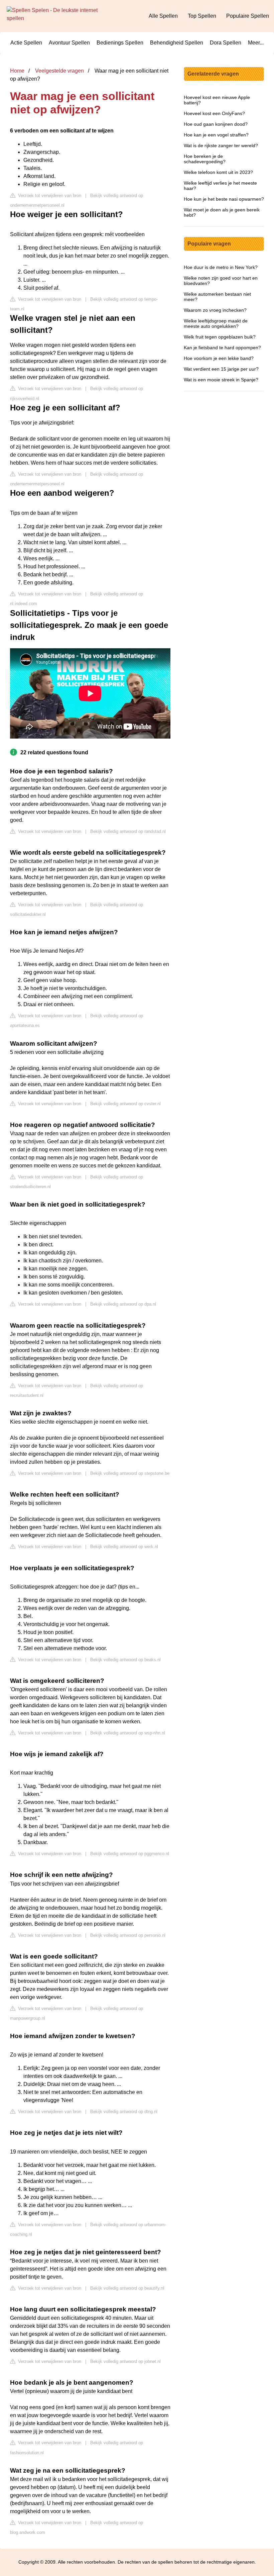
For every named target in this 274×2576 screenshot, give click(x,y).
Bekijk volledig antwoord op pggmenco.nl (130, 1854)
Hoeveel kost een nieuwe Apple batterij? (217, 100)
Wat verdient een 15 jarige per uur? (221, 369)
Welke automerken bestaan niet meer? (217, 297)
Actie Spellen (26, 43)
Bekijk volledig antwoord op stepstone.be (130, 1473)
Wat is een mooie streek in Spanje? (221, 380)
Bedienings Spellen (120, 43)
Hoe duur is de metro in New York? (221, 267)
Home (17, 71)
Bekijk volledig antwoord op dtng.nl (124, 2112)
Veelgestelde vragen (59, 71)
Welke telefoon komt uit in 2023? (218, 172)
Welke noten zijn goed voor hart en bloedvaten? (221, 281)
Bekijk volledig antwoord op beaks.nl (125, 1660)
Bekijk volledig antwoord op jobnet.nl (125, 2361)
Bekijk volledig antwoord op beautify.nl (127, 2288)
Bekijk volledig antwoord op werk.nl (124, 1547)
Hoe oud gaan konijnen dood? (216, 124)
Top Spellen (202, 16)
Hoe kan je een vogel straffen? (216, 135)
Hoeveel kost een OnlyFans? (214, 113)
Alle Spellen (163, 16)
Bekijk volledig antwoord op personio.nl (128, 1935)
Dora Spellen (226, 43)
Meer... (256, 43)
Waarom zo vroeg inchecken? (215, 310)
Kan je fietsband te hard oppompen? (222, 348)
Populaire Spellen (248, 16)
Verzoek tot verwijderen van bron (49, 196)
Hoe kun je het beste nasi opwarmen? (224, 199)
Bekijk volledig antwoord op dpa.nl (123, 1304)
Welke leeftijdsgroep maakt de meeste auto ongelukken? (216, 323)
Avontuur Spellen (69, 43)
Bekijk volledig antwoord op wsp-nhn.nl (128, 1733)
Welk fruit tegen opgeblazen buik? (220, 337)
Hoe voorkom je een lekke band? (219, 358)
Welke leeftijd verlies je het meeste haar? (220, 186)
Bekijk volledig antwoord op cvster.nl (125, 1104)
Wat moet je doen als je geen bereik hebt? (222, 212)
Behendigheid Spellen (177, 43)
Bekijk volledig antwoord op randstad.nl (128, 831)
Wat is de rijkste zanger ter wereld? (221, 146)
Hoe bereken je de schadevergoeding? (205, 159)
